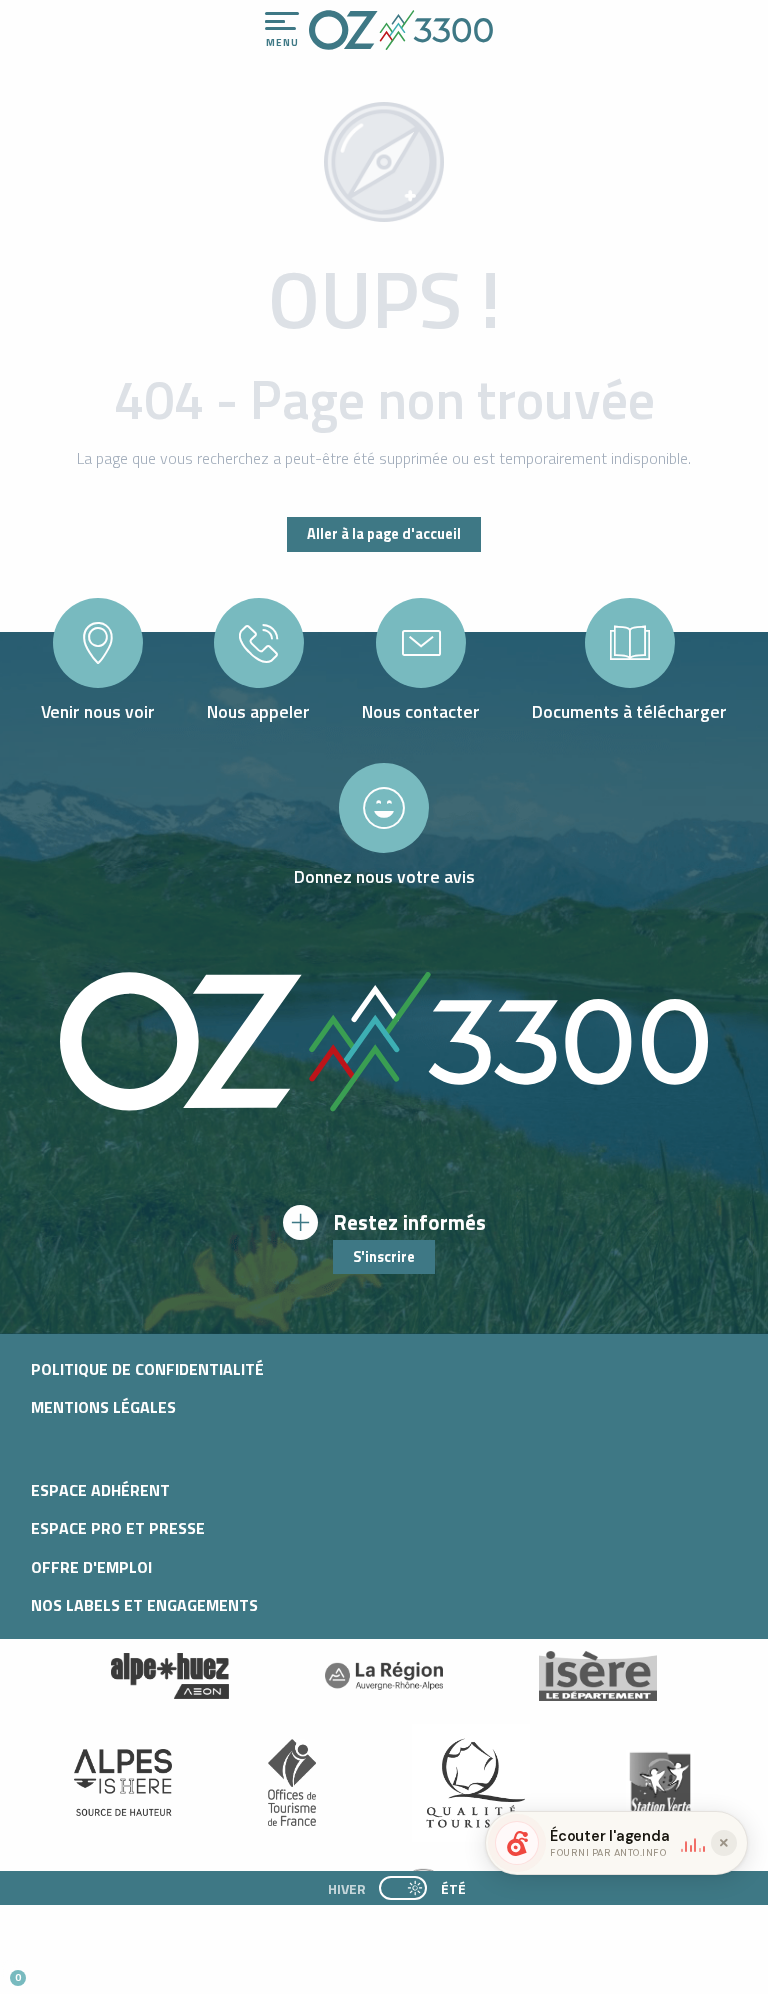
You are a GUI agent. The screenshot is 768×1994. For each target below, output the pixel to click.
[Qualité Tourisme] (471, 1783)
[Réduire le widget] (724, 1843)
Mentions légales (103, 1407)
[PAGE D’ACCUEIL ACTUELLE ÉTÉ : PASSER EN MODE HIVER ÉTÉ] (403, 1888)
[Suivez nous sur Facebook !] (114, 1969)
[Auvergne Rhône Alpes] (384, 1676)
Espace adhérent (100, 1490)
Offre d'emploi (91, 1567)
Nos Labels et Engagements (144, 1605)
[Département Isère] (598, 1675)
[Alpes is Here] (123, 1783)
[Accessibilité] (545, 22)
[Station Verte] (660, 1782)
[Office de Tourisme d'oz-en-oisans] (401, 30)
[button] (186, 1970)
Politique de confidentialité (147, 1369)
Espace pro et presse (118, 1528)
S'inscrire (384, 1257)
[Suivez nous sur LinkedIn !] (147, 1969)
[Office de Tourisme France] (292, 1783)
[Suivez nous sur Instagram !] (81, 1969)
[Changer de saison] (409, 1888)
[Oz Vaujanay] (170, 1676)
